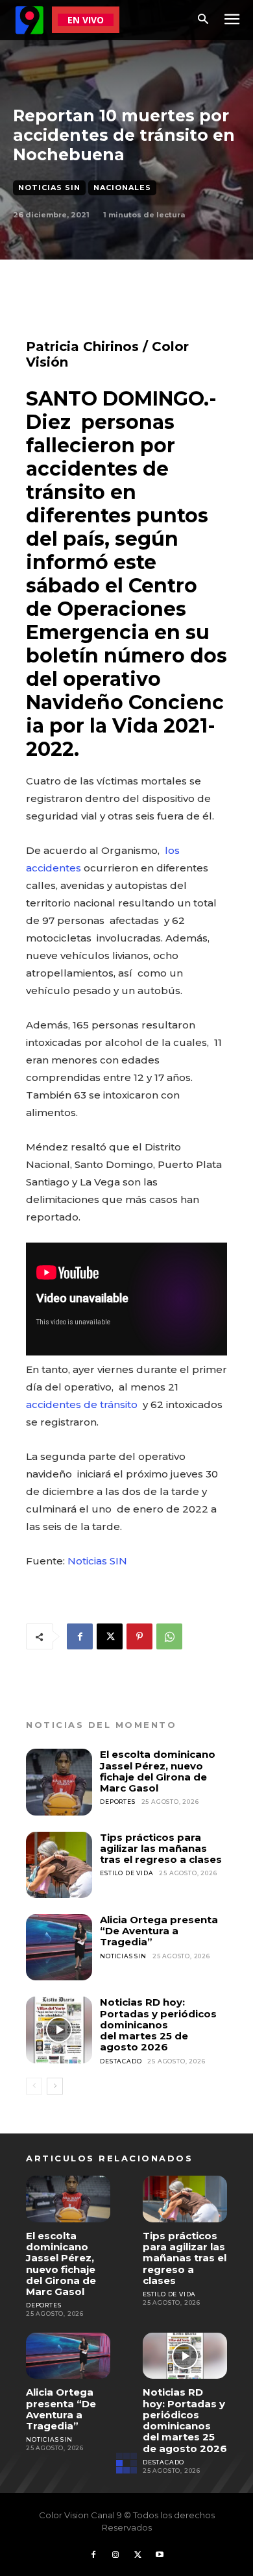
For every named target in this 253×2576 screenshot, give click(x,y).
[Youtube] (160, 2555)
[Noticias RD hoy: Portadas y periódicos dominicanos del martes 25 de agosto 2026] (59, 2030)
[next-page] (55, 2086)
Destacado (121, 2061)
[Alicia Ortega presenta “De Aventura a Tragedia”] (59, 1947)
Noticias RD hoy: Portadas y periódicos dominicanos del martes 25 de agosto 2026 (158, 2024)
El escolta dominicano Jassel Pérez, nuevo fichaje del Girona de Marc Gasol (158, 1771)
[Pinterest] (139, 1636)
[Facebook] (80, 1636)
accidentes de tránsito (83, 1404)
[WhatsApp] (169, 1636)
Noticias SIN (49, 188)
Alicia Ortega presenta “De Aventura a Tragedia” (159, 1931)
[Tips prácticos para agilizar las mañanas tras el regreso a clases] (59, 1865)
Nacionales (122, 188)
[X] (110, 1636)
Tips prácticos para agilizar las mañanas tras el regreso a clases (161, 1849)
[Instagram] (115, 2555)
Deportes (117, 1802)
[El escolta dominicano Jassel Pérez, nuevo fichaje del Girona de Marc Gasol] (59, 1782)
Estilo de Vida (126, 1873)
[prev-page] (34, 2086)
